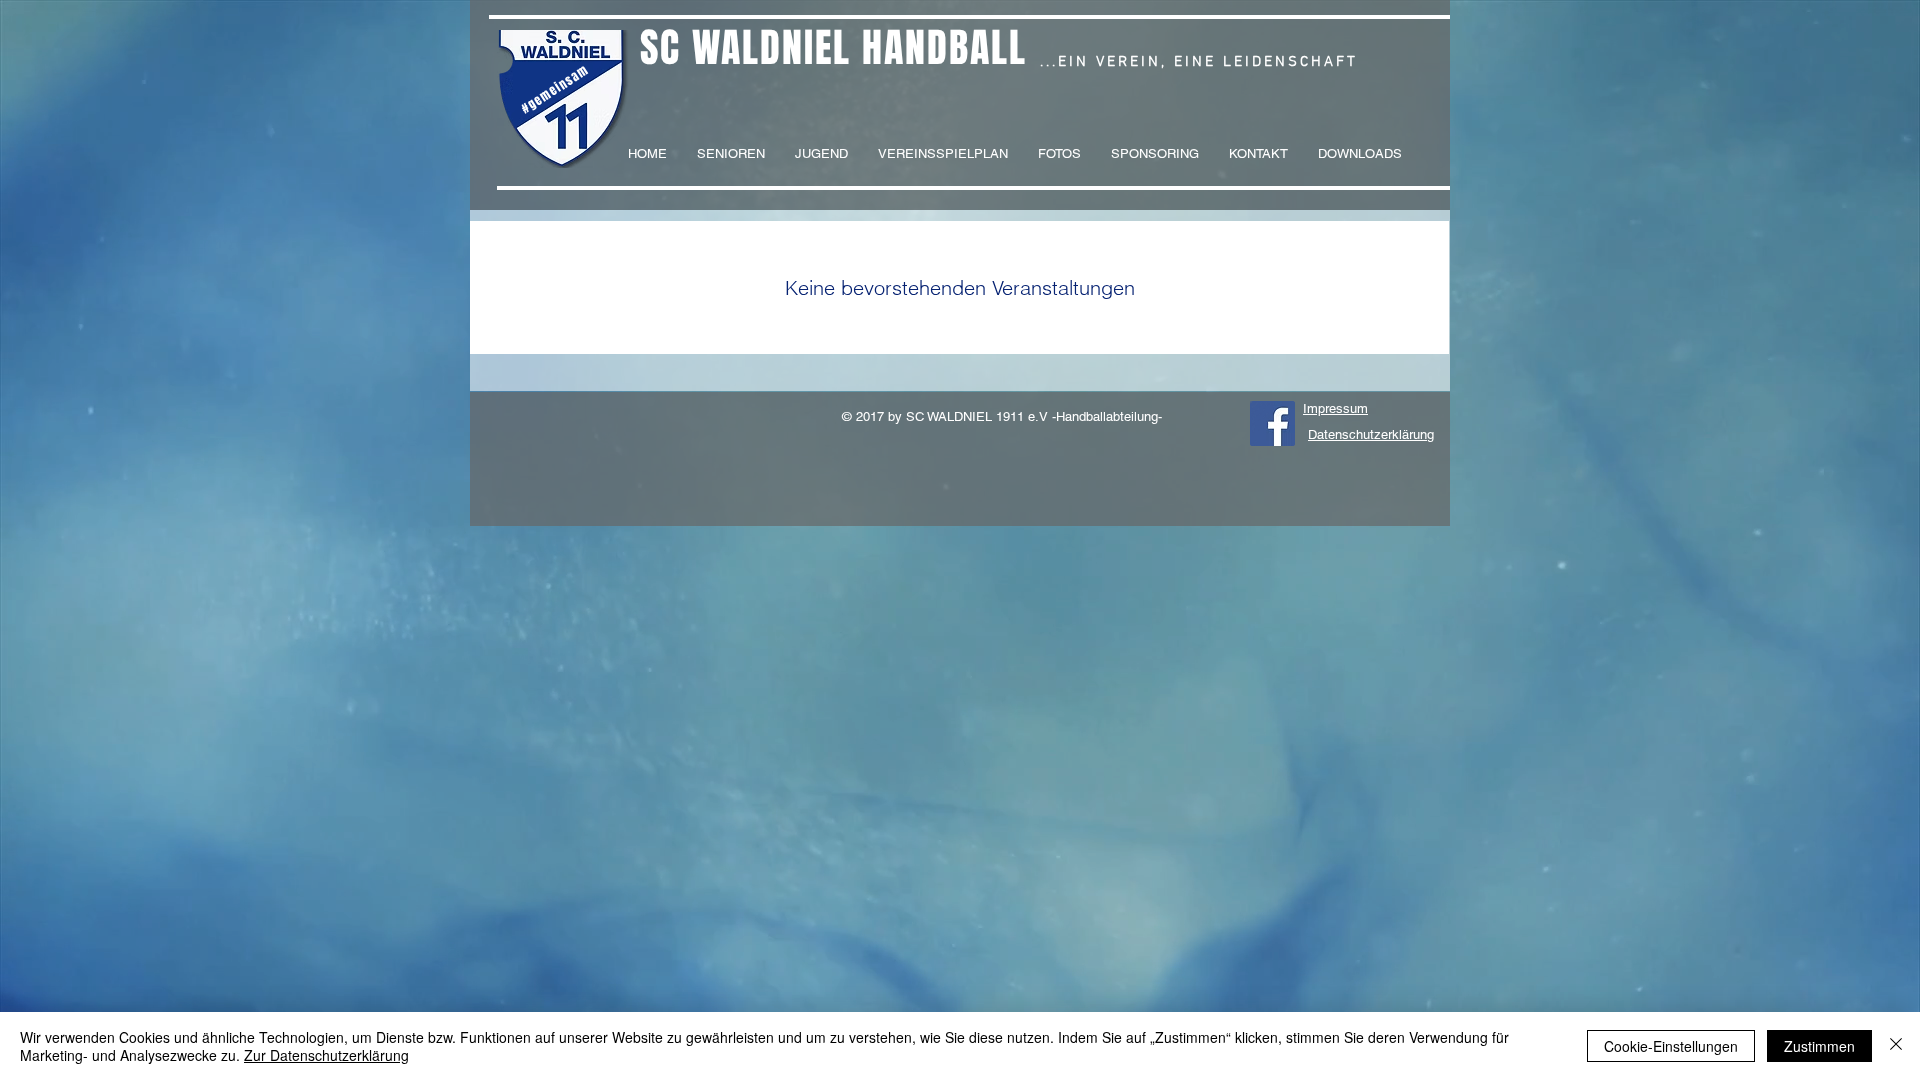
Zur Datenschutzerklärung (326, 1055)
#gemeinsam (555, 89)
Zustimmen (1819, 1046)
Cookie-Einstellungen (1671, 1046)
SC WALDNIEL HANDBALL (833, 47)
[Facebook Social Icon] (1272, 423)
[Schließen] (1896, 1046)
